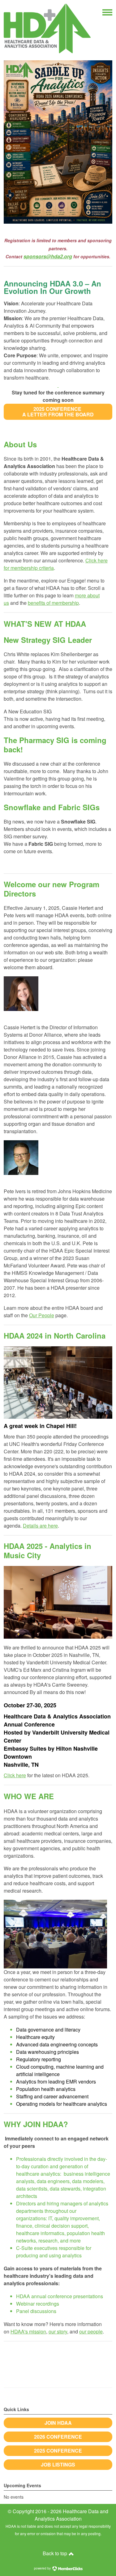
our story (58, 2331)
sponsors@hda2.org (48, 256)
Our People (42, 1315)
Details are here (40, 1526)
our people (91, 2331)
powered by (43, 2568)
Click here (15, 1775)
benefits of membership (53, 603)
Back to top (56, 2553)
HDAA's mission (28, 2331)
